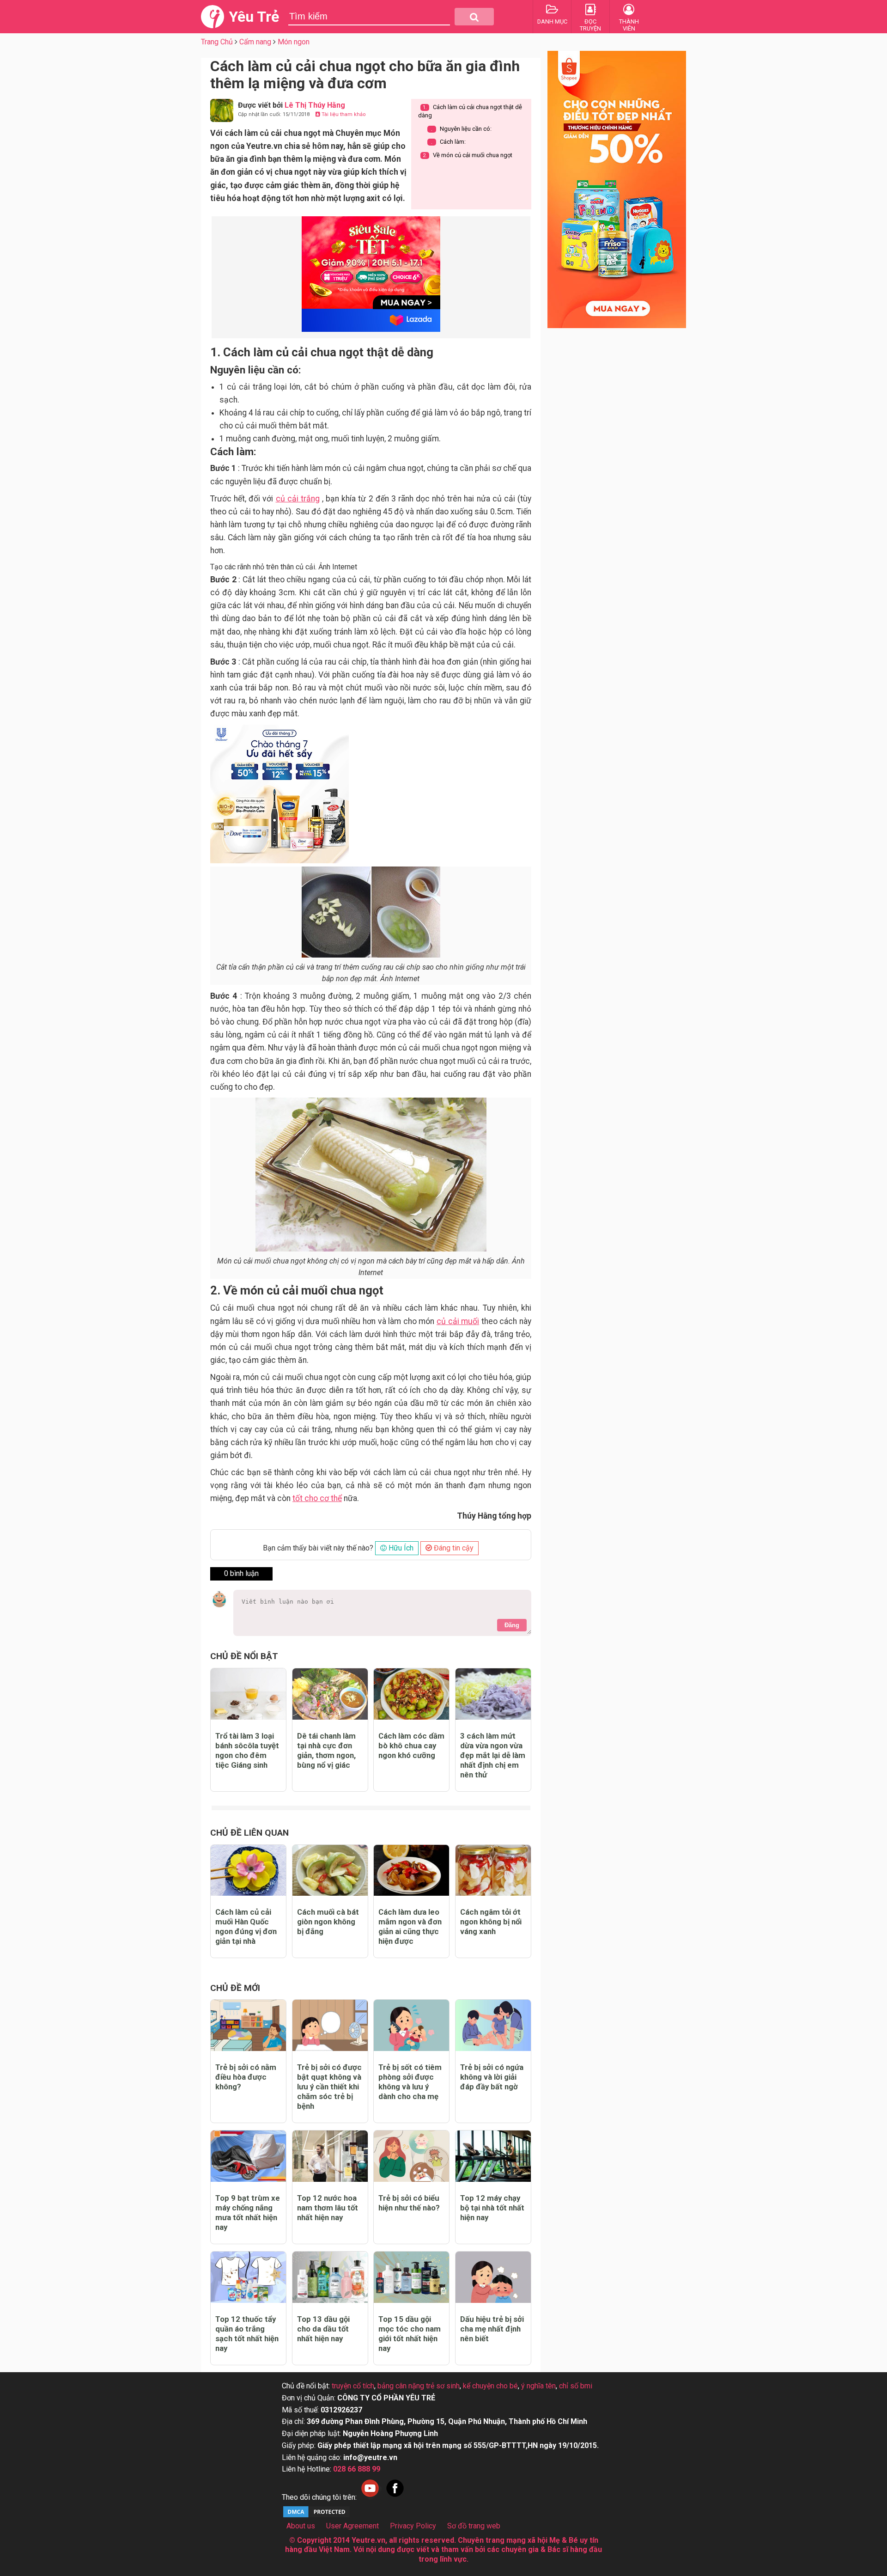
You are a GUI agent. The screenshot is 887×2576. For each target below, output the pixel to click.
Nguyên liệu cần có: (461, 129)
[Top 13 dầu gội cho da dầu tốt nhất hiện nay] (330, 2277)
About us (301, 2526)
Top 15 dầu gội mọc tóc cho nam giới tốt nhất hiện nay (410, 2334)
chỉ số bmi (576, 2386)
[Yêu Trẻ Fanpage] (395, 2497)
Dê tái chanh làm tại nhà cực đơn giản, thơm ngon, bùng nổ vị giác (326, 1750)
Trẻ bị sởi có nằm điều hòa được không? (246, 2077)
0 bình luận (241, 1573)
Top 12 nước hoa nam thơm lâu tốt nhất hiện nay (328, 2208)
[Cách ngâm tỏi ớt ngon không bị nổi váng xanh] (493, 1871)
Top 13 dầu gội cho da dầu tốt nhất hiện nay (323, 2329)
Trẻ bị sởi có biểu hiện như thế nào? (409, 2203)
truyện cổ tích (353, 2386)
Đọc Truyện (590, 25)
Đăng (512, 1625)
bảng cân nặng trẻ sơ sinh (419, 2386)
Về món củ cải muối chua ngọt (468, 155)
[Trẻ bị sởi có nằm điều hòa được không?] (248, 2025)
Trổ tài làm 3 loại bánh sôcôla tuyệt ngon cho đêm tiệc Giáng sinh (247, 1750)
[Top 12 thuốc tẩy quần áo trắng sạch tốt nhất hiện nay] (248, 2277)
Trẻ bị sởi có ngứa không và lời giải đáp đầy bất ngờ (492, 2077)
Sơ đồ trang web (474, 2526)
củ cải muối (458, 1321)
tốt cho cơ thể (317, 1498)
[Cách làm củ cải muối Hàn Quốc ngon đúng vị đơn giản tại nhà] (248, 1871)
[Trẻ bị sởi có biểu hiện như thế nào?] (411, 2156)
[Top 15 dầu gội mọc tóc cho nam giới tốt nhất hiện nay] (411, 2277)
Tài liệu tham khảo (343, 114)
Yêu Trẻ (254, 17)
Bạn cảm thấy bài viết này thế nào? (318, 1548)
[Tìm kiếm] (474, 17)
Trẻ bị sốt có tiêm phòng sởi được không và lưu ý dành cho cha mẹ (410, 2082)
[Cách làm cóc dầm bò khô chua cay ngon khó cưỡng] (411, 1694)
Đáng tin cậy (453, 1548)
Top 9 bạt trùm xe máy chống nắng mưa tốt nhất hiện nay (248, 2213)
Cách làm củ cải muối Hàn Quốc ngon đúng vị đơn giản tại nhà (246, 1926)
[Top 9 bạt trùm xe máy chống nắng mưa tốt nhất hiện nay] (248, 2156)
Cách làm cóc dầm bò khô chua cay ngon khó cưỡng (411, 1746)
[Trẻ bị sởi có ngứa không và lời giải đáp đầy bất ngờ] (493, 2025)
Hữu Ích (400, 1548)
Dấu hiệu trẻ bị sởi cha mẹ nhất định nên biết (492, 2329)
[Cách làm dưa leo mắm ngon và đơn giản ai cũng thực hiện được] (411, 1871)
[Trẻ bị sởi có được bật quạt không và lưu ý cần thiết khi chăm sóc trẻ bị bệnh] (330, 2025)
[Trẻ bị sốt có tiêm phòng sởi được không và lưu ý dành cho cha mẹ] (411, 2025)
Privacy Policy (413, 2526)
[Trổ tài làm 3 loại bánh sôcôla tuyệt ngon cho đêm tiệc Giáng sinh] (248, 1694)
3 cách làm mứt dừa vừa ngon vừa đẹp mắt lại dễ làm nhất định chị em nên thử (493, 1755)
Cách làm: (448, 142)
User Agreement (352, 2526)
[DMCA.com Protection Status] (316, 2516)
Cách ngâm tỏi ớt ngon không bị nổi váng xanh (491, 1922)
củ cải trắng (298, 499)
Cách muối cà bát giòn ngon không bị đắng (328, 1922)
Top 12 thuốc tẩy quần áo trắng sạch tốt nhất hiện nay (247, 2334)
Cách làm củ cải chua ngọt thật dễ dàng (470, 111)
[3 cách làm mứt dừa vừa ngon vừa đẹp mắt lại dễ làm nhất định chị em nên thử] (493, 1694)
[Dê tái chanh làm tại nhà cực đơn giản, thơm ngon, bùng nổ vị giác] (330, 1694)
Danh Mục (552, 21)
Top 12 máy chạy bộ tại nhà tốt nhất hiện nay (492, 2208)
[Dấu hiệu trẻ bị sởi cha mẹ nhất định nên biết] (493, 2277)
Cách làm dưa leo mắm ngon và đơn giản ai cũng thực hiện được (410, 1926)
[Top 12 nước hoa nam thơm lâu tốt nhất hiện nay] (330, 2156)
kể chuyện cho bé (490, 2386)
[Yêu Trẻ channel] (370, 2497)
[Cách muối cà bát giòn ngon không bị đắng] (330, 1871)
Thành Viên (629, 25)
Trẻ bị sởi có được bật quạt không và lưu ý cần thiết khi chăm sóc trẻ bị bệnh (329, 2087)
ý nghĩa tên (538, 2386)
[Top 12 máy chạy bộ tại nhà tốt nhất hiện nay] (493, 2156)
